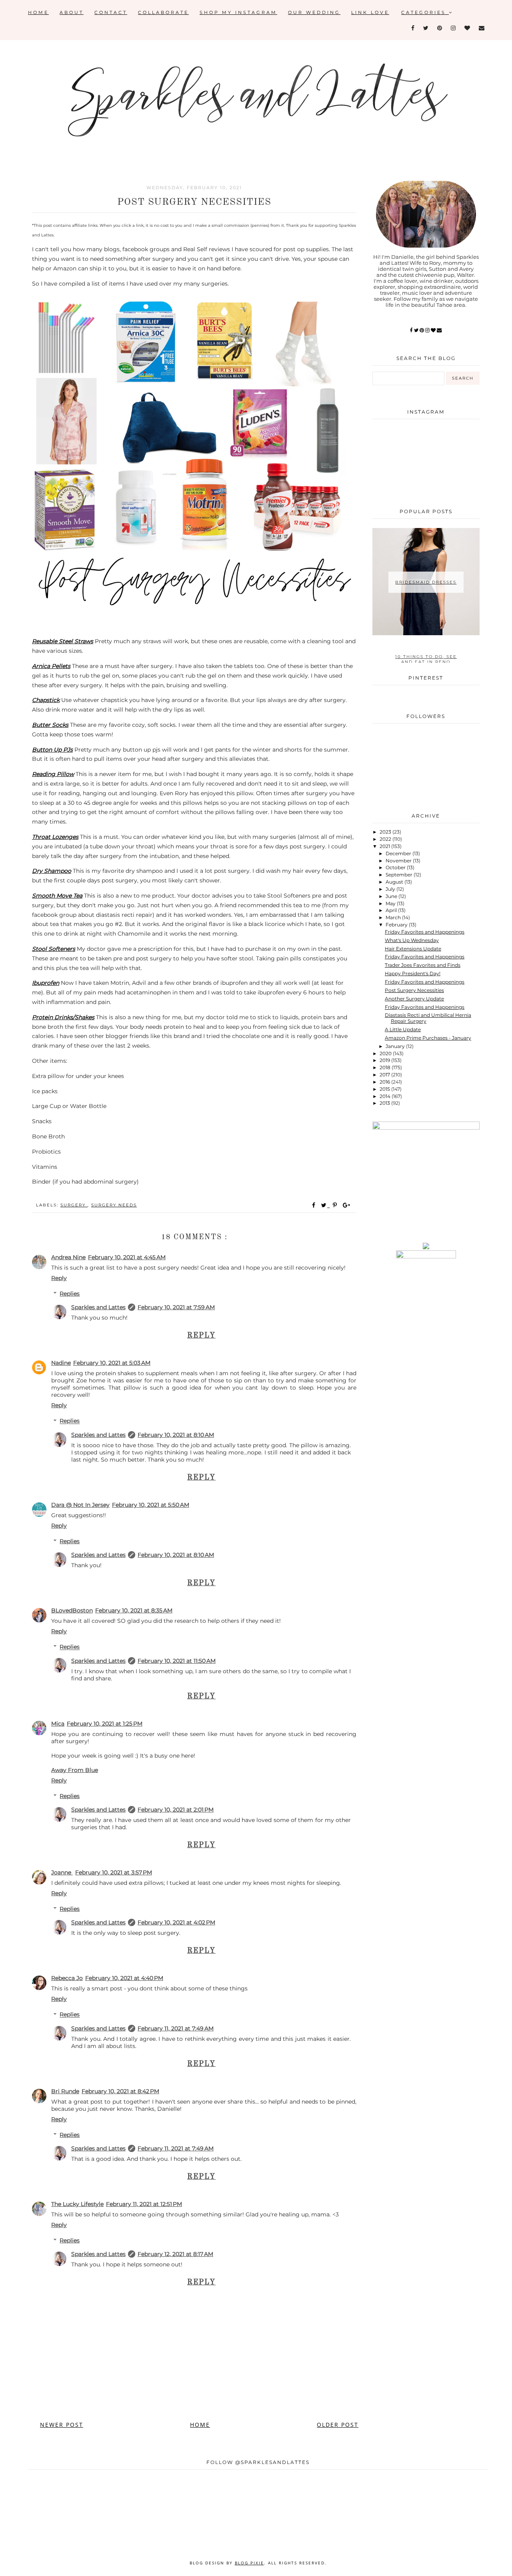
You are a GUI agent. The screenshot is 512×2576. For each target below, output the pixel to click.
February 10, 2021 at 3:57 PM (114, 1872)
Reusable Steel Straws (63, 641)
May (391, 903)
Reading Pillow (53, 774)
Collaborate (163, 12)
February (397, 925)
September (400, 875)
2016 (385, 1082)
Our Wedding (314, 12)
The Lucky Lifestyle (77, 2204)
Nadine (61, 1363)
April (392, 910)
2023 (386, 832)
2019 (385, 1060)
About (72, 12)
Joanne (62, 1872)
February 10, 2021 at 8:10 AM (176, 1435)
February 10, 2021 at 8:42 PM (120, 2091)
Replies (70, 1294)
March (394, 917)
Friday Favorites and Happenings (425, 932)
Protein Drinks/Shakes (63, 1017)
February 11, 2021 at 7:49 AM (176, 2028)
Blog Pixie (249, 2563)
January (396, 1046)
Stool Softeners (54, 949)
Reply (59, 1278)
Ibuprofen (46, 983)
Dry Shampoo (52, 871)
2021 (385, 846)
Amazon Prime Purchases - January (428, 1038)
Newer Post (62, 2425)
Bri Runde (65, 2091)
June (392, 896)
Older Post (338, 2425)
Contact (111, 12)
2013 (385, 1103)
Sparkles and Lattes (98, 1307)
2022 (386, 839)
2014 (386, 1096)
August (395, 882)
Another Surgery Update (414, 999)
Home (38, 12)
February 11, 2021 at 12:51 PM (144, 2204)
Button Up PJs (52, 750)
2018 (386, 1067)
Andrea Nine (68, 1257)
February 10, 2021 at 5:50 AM (151, 1505)
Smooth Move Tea (57, 896)
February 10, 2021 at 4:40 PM (124, 1978)
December (399, 853)
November (399, 861)
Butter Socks (50, 725)
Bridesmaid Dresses (426, 582)
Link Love (370, 12)
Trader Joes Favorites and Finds (423, 965)
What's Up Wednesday (412, 940)
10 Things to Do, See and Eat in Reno (426, 659)
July (391, 889)
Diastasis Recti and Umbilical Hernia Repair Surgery (428, 1018)
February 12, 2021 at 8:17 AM (175, 2254)
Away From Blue (75, 1770)
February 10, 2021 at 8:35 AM (134, 1610)
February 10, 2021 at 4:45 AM (127, 1257)
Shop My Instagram (238, 12)
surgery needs (114, 1205)
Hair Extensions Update (413, 949)
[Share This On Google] (347, 1205)
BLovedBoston (72, 1610)
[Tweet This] (325, 1205)
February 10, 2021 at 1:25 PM (105, 1724)
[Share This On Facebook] (314, 1205)
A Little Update (403, 1029)
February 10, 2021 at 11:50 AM (177, 1661)
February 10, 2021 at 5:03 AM (112, 1363)
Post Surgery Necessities (414, 990)
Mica (58, 1724)
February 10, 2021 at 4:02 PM (176, 1922)
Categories (425, 12)
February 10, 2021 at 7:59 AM (176, 1307)
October (396, 867)
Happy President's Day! (413, 973)
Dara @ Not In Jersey (80, 1505)
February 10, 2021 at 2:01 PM (176, 1810)
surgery (74, 1205)
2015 (385, 1089)
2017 (385, 1075)
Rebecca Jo (67, 1978)
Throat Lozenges (55, 837)
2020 (386, 1053)
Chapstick (46, 700)
